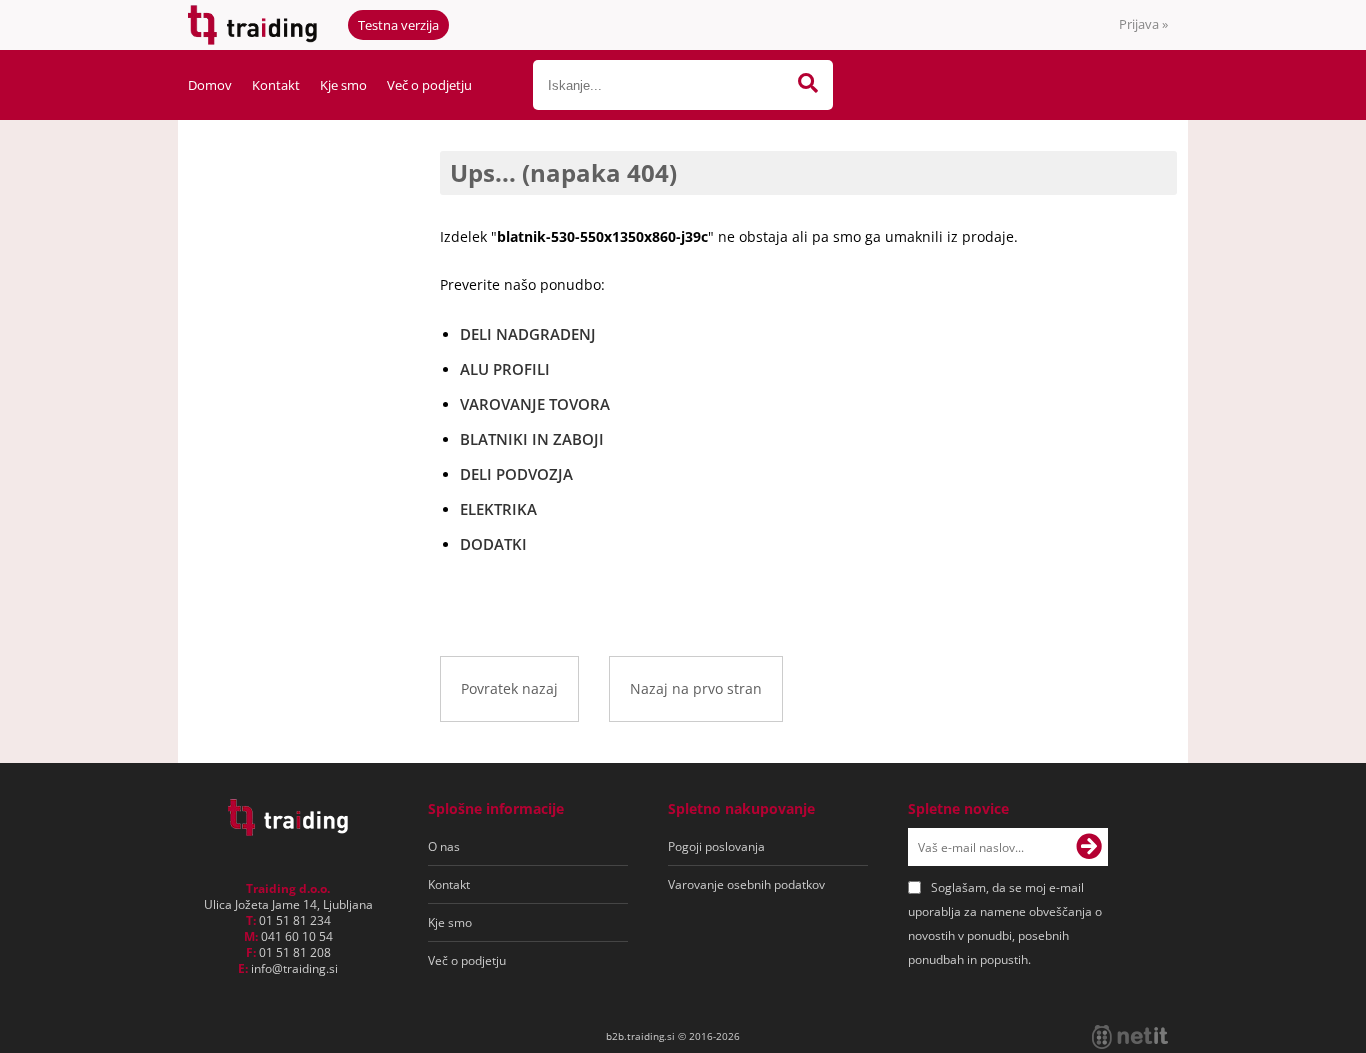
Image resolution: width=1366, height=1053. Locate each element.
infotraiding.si (294, 968)
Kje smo (343, 85)
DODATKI (493, 544)
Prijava (1143, 24)
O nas (444, 846)
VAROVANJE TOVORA (535, 404)
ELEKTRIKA (498, 509)
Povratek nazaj (509, 688)
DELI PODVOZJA (516, 474)
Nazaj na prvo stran (696, 688)
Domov (210, 85)
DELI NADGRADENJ (528, 334)
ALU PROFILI (505, 369)
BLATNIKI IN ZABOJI (532, 439)
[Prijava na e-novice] (1089, 847)
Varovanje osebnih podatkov (746, 884)
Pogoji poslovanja (716, 846)
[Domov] (288, 830)
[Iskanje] (808, 85)
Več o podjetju (429, 85)
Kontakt (276, 85)
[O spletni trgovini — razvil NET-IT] (1130, 1037)
